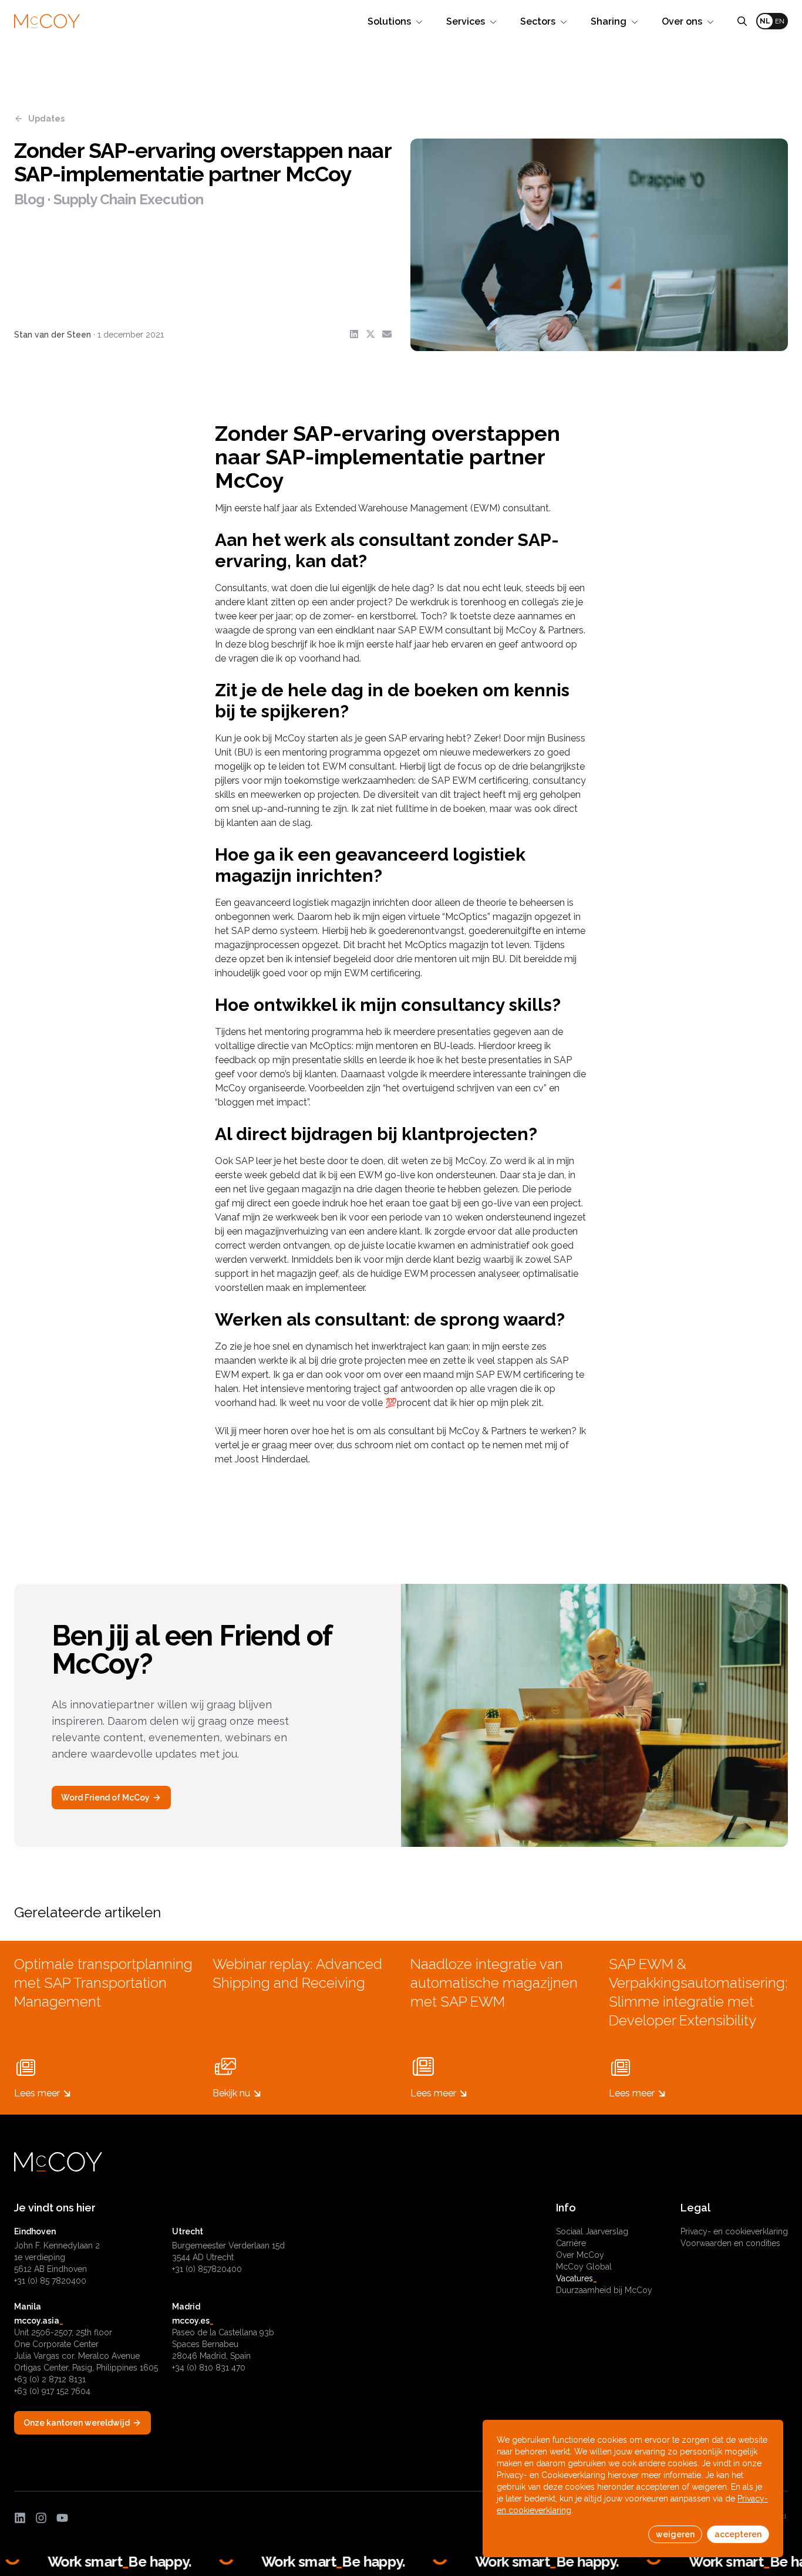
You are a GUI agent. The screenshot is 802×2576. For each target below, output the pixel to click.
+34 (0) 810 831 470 (209, 2368)
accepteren (738, 2534)
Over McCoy (580, 2255)
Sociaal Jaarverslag (592, 2231)
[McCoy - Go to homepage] (47, 21)
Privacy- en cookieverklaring (734, 2231)
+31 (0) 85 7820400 (50, 2281)
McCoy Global (584, 2267)
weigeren (675, 2534)
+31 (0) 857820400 (207, 2269)
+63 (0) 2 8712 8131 (50, 2379)
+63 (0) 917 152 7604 (52, 2391)
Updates (46, 119)
